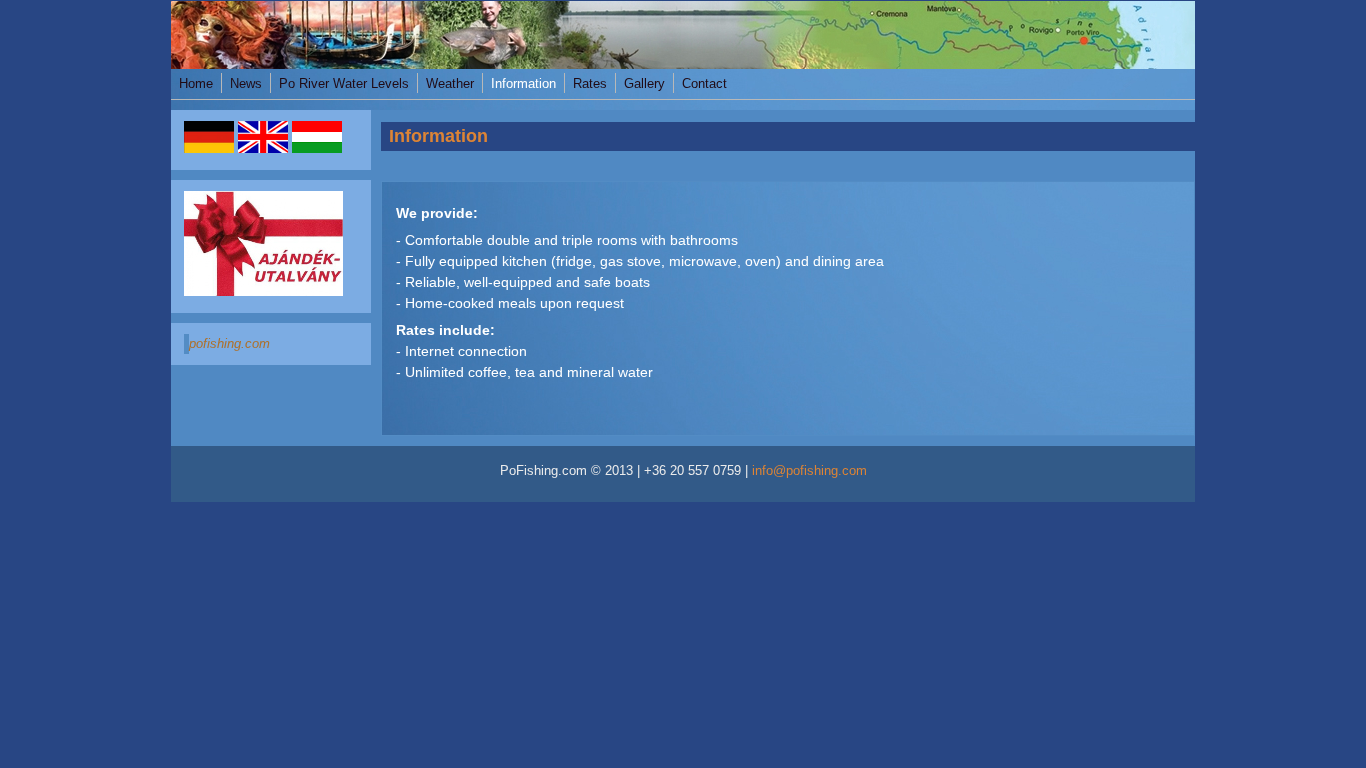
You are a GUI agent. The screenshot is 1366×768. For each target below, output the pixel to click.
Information (523, 84)
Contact (704, 84)
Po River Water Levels (344, 84)
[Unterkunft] (209, 149)
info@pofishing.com (809, 471)
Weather (450, 84)
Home (196, 84)
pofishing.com (229, 344)
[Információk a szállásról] (317, 149)
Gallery (644, 84)
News (246, 84)
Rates (590, 84)
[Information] (263, 149)
